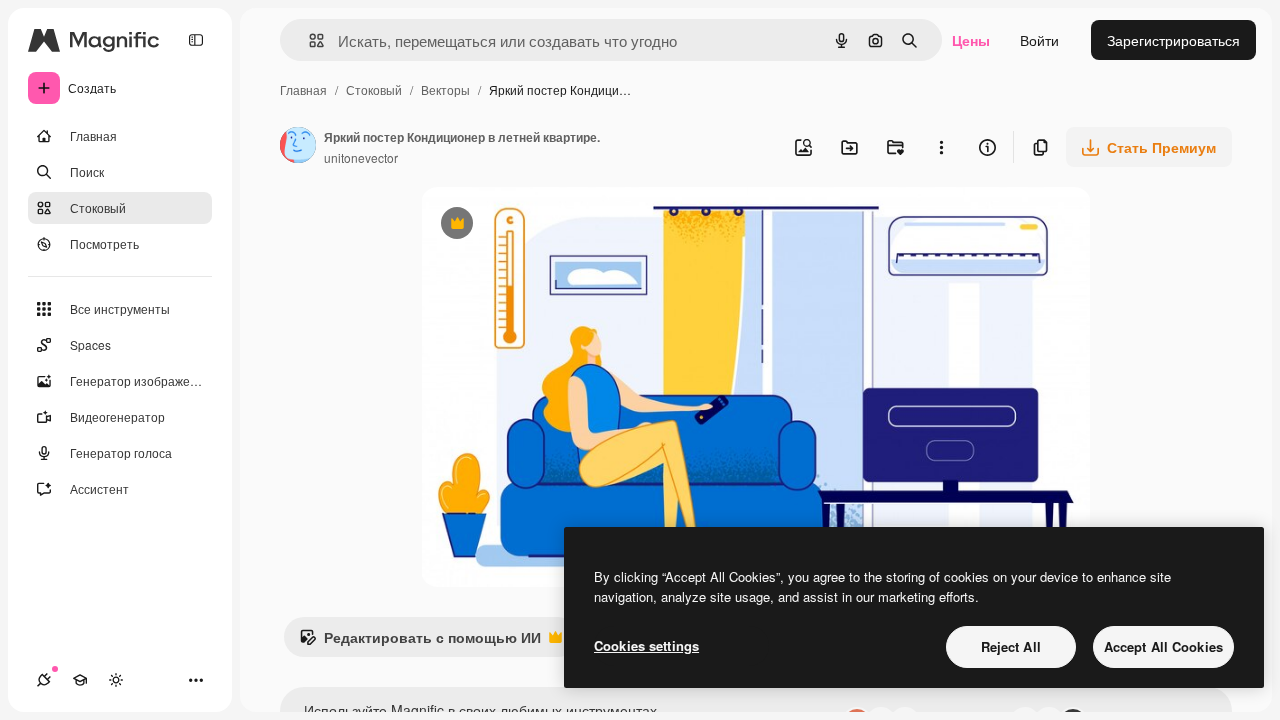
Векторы (445, 89)
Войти (1039, 40)
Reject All (1011, 646)
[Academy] (80, 680)
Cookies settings (646, 645)
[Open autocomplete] (308, 40)
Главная (303, 89)
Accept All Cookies (1163, 646)
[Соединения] (44, 680)
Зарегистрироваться (1173, 40)
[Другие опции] (941, 147)
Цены (971, 40)
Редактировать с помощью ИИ (420, 642)
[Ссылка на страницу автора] (298, 147)
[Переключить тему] (116, 680)
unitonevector (361, 157)
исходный (555, 225)
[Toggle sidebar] (196, 40)
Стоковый (374, 89)
